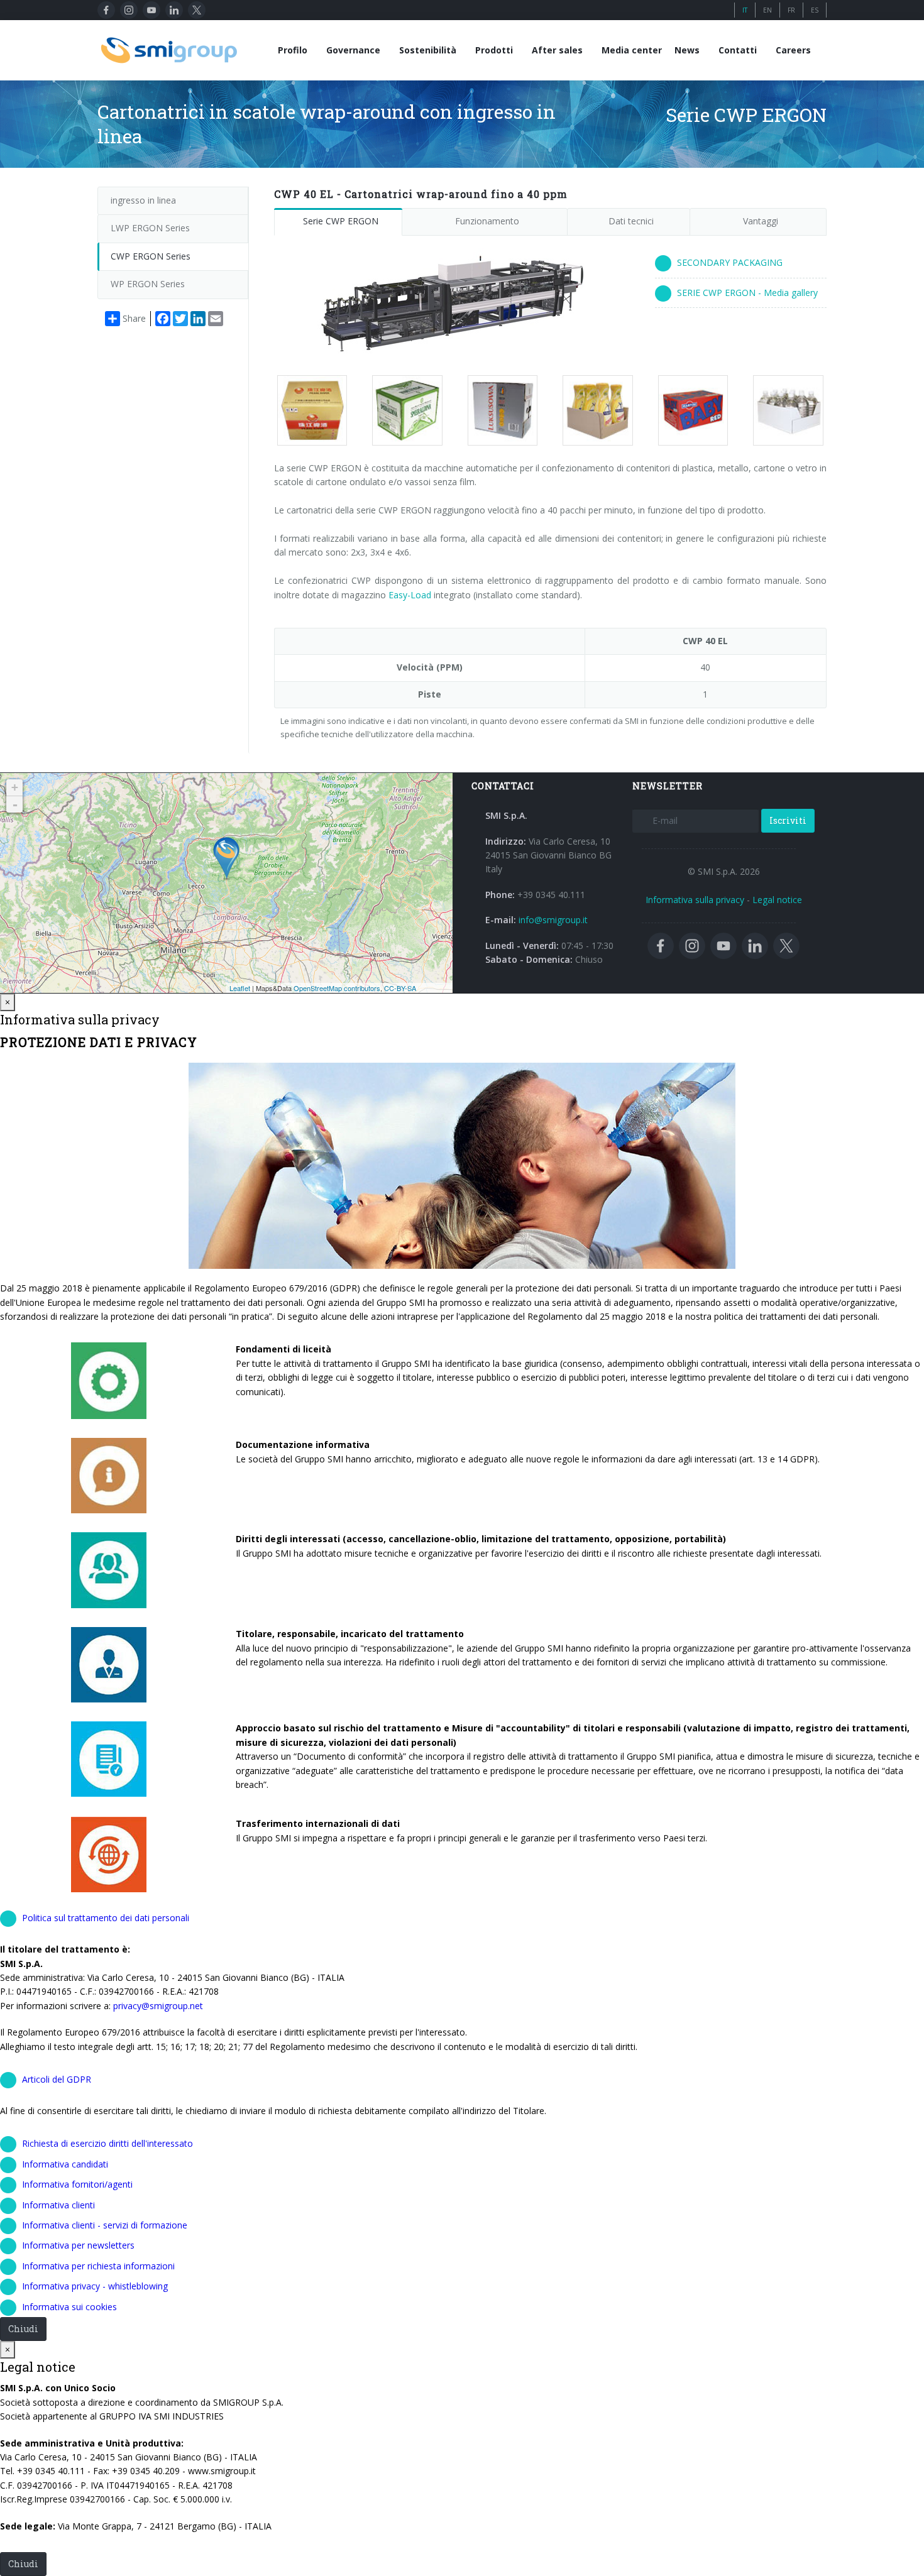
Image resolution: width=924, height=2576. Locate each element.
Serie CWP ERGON (341, 221)
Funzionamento (487, 221)
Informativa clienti (58, 2205)
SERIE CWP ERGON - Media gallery (747, 293)
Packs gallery (307, 410)
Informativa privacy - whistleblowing (95, 2286)
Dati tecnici (631, 221)
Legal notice (777, 900)
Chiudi (23, 2329)
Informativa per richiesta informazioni (98, 2266)
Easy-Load (411, 595)
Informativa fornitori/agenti (77, 2184)
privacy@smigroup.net (158, 2006)
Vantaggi (761, 221)
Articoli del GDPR (57, 2079)
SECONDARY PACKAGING (730, 262)
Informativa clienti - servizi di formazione (105, 2225)
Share (134, 318)
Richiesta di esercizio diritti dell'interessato (107, 2143)
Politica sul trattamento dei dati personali (106, 1918)
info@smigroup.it (553, 920)
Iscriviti (788, 820)
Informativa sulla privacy (695, 900)
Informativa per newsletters (78, 2245)
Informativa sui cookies (69, 2307)
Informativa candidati (65, 2164)
